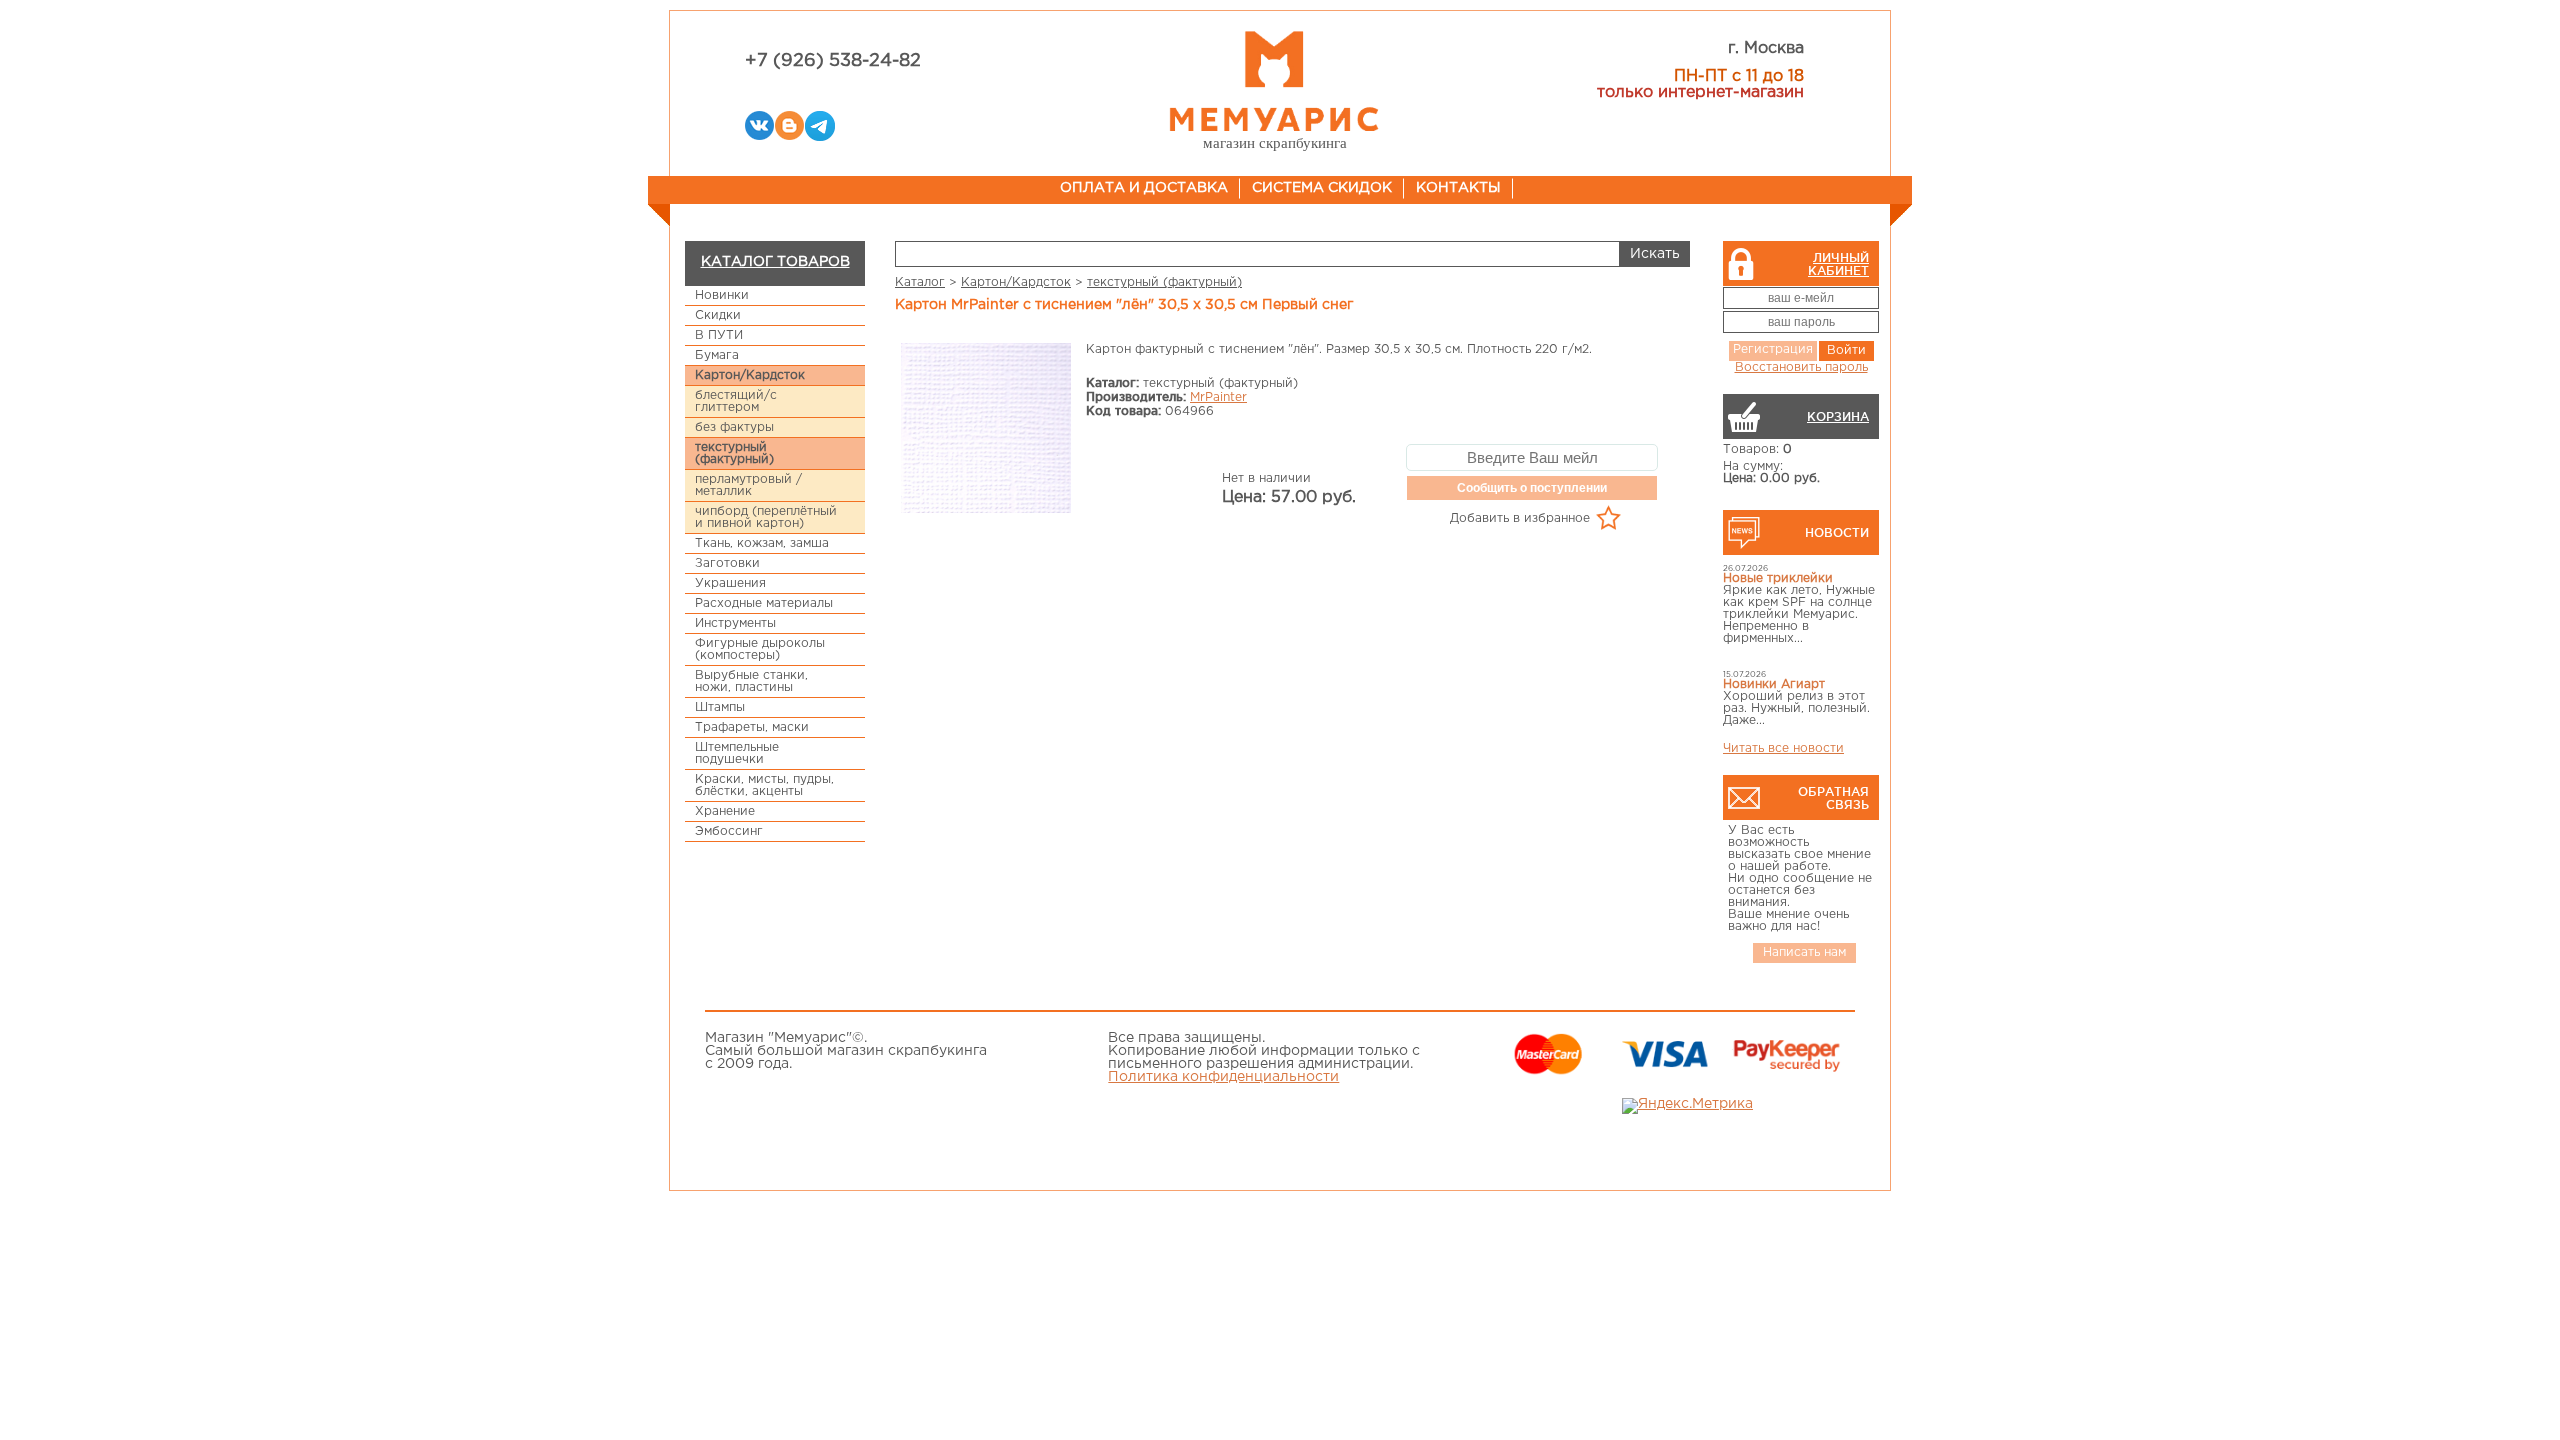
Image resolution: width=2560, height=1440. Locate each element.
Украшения (730, 583)
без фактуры (734, 427)
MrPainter (1218, 397)
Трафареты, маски (752, 727)
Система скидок (1322, 188)
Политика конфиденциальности (1223, 1077)
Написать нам (1804, 952)
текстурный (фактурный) (734, 453)
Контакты (1458, 188)
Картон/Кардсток (750, 375)
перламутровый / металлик (748, 485)
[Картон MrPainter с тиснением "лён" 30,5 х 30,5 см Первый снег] (986, 429)
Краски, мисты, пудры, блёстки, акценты (764, 785)
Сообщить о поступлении (1532, 488)
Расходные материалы (764, 603)
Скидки (718, 315)
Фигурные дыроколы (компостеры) (760, 649)
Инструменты (735, 623)
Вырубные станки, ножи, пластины (751, 681)
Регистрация (1773, 349)
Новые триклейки (1778, 578)
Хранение (725, 811)
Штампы (720, 707)
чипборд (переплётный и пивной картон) (766, 517)
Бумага (717, 355)
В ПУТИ (719, 335)
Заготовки (727, 563)
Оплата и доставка (1144, 188)
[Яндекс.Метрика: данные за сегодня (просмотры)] (1687, 1106)
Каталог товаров (775, 262)
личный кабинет (1838, 264)
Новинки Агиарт (1774, 684)
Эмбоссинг (729, 831)
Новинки (722, 295)
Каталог (920, 282)
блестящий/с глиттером (736, 401)
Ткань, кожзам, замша (762, 543)
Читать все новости (1783, 748)
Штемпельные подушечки (737, 753)
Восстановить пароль (1801, 367)
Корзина (1838, 416)
